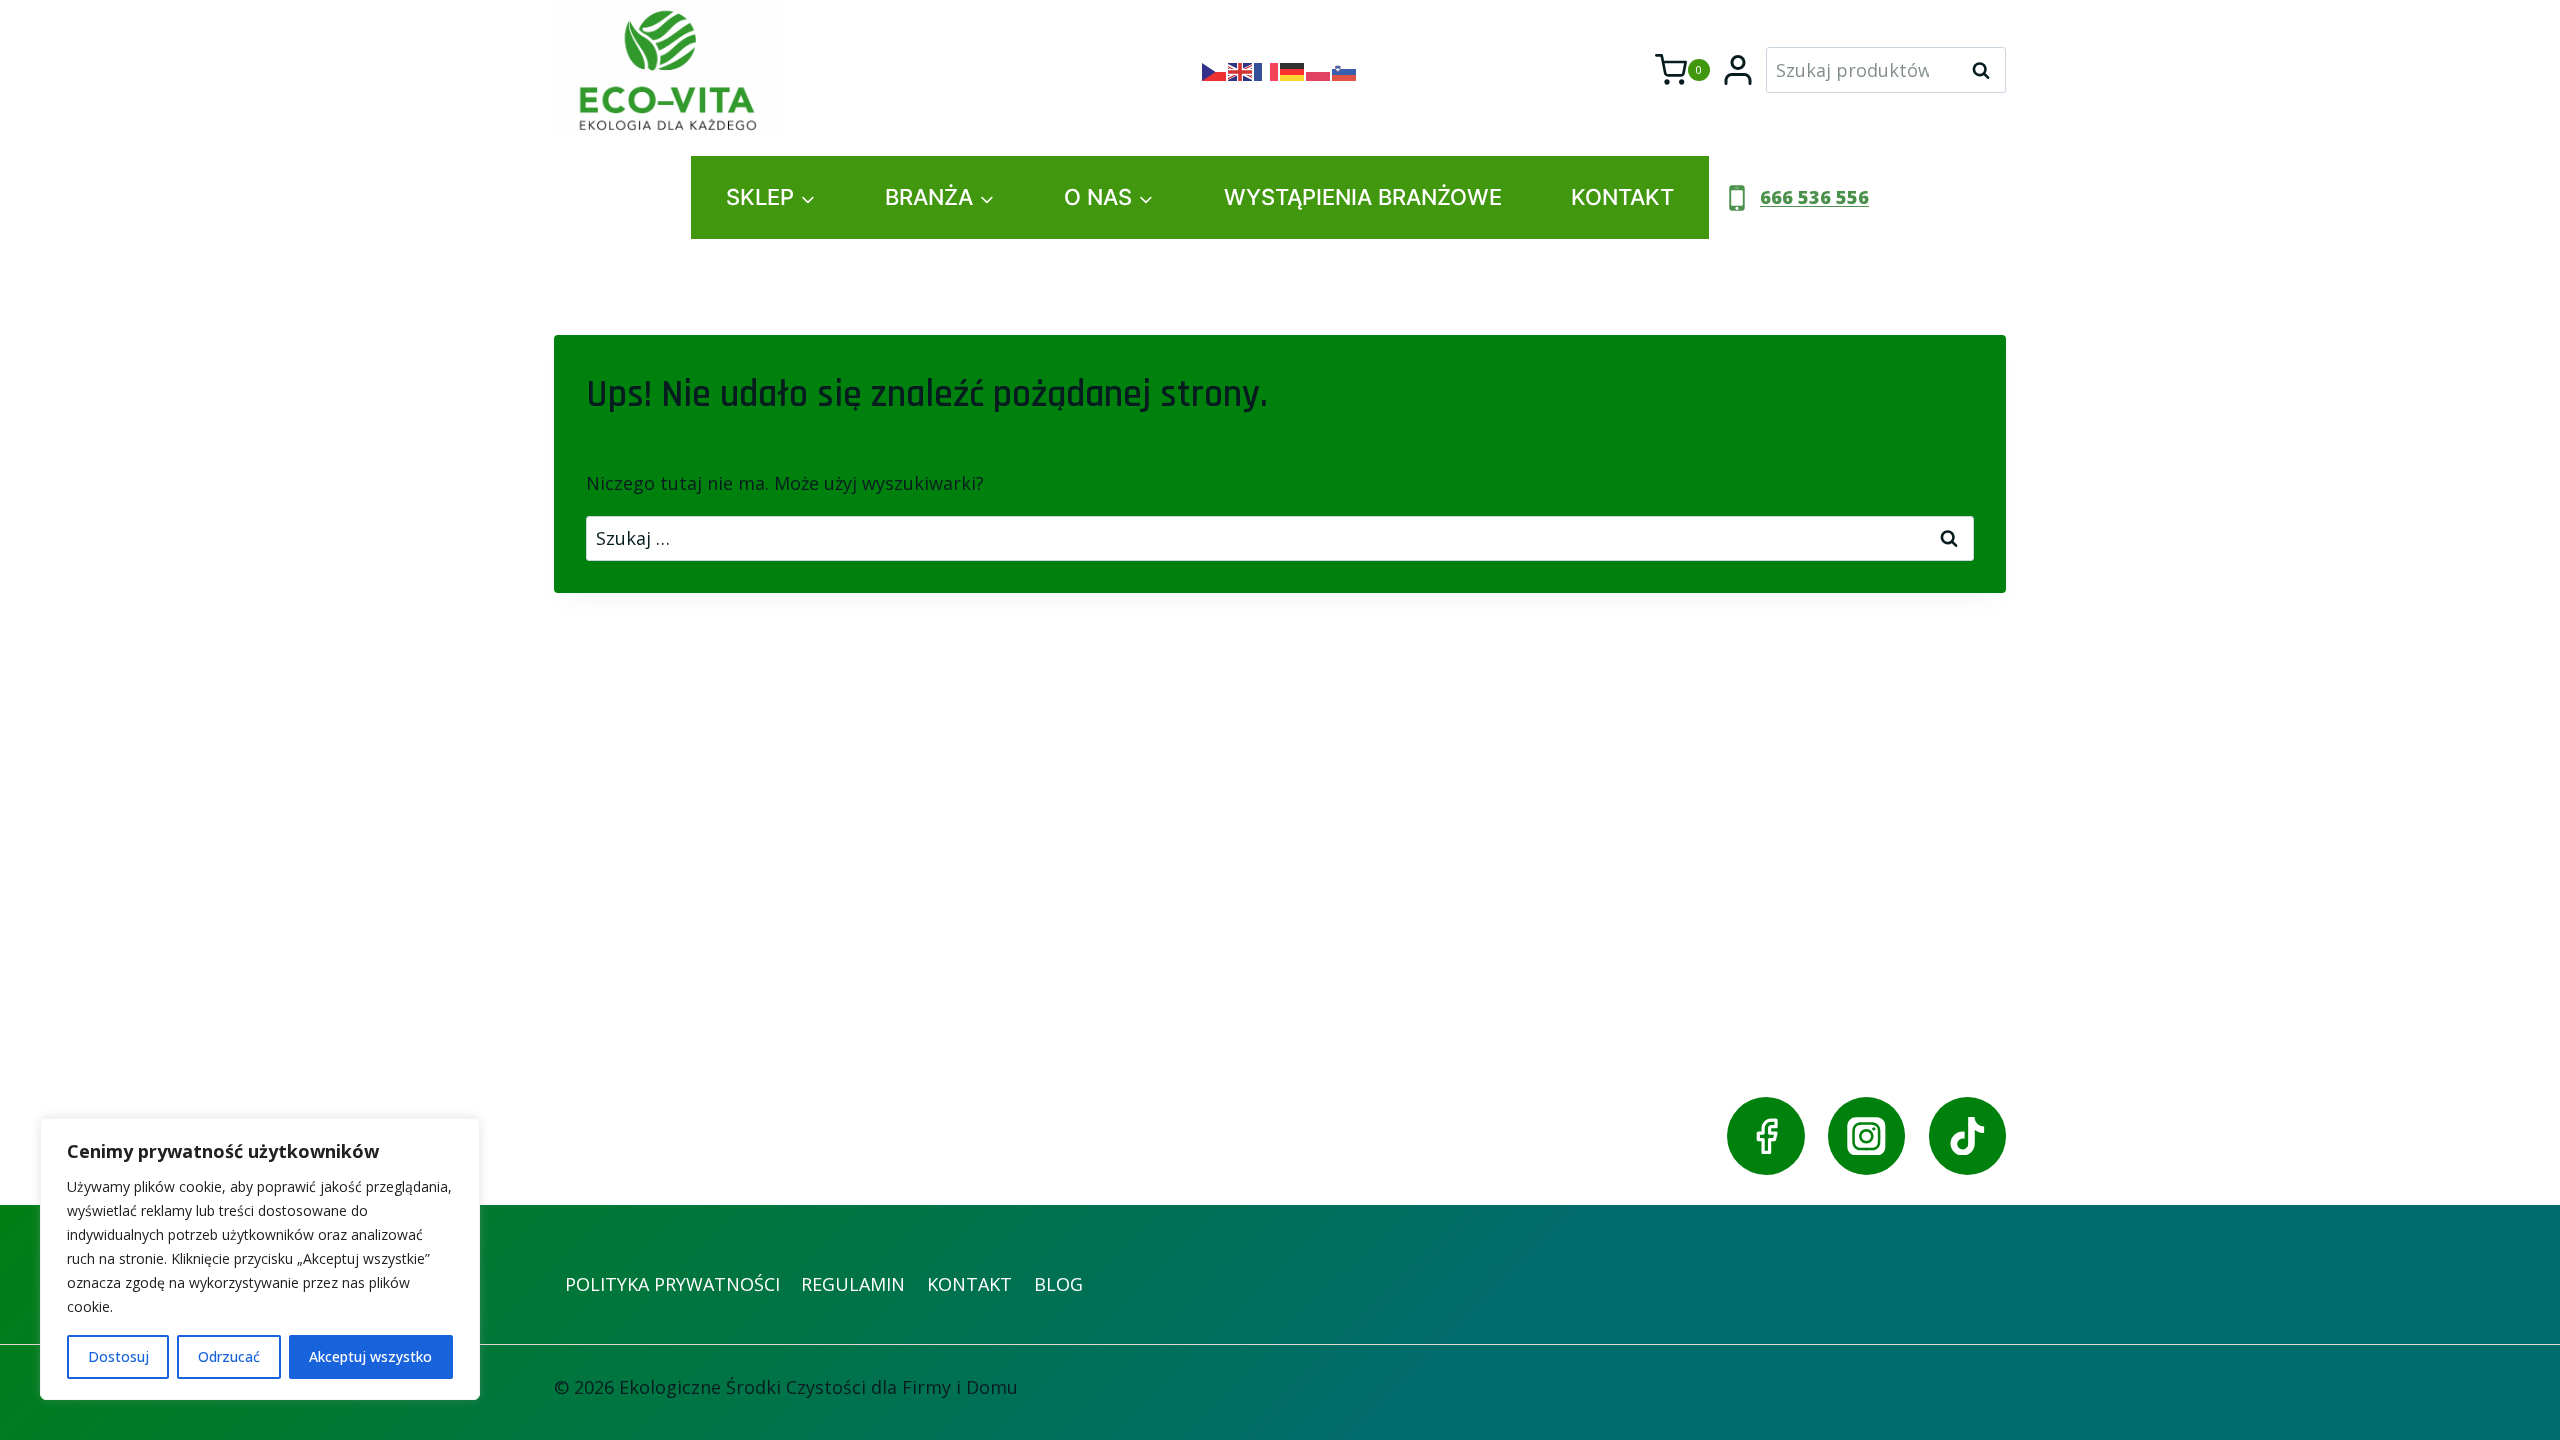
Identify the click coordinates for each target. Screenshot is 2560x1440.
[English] (1241, 70)
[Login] (1738, 70)
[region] (260, 1259)
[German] (1293, 70)
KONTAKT (1622, 197)
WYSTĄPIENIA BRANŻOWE (1363, 197)
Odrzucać (229, 1356)
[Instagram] (1866, 1135)
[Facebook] (1765, 1135)
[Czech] (1215, 70)
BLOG (1058, 1284)
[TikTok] (1967, 1135)
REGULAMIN (853, 1284)
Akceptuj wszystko (370, 1356)
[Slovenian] (1345, 70)
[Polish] (1319, 70)
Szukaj (1987, 70)
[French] (1267, 70)
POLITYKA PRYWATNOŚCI (672, 1284)
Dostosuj (118, 1356)
